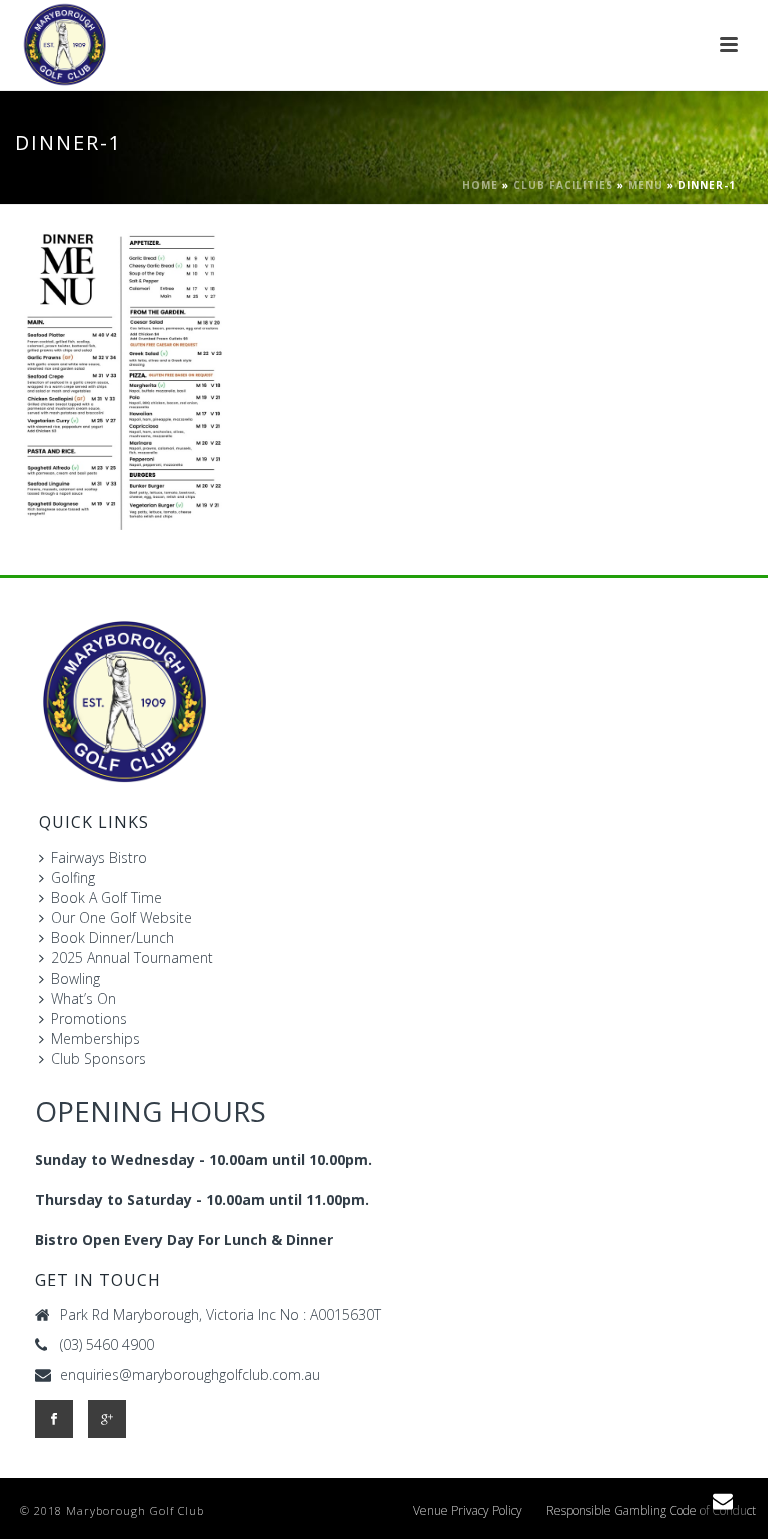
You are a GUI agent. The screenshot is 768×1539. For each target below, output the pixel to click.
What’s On (83, 998)
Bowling (75, 978)
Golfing (73, 877)
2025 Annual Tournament (132, 957)
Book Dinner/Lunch (112, 937)
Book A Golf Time (106, 897)
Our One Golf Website (121, 917)
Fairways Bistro (99, 857)
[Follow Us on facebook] (54, 1419)
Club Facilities (563, 185)
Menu (645, 185)
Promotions (89, 1018)
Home (480, 185)
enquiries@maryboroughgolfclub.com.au (190, 1375)
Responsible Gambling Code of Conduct (651, 1511)
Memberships (95, 1038)
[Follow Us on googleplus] (107, 1419)
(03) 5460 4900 (107, 1345)
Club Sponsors (98, 1058)
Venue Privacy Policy (467, 1511)
